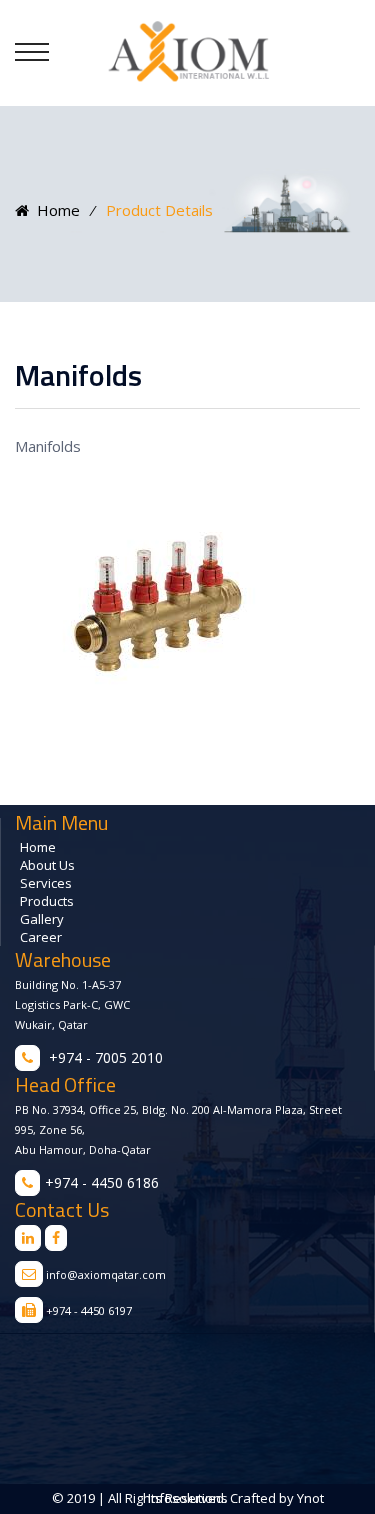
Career (41, 937)
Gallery (42, 919)
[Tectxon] (188, 52)
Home (54, 210)
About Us (47, 865)
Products (47, 901)
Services (46, 883)
